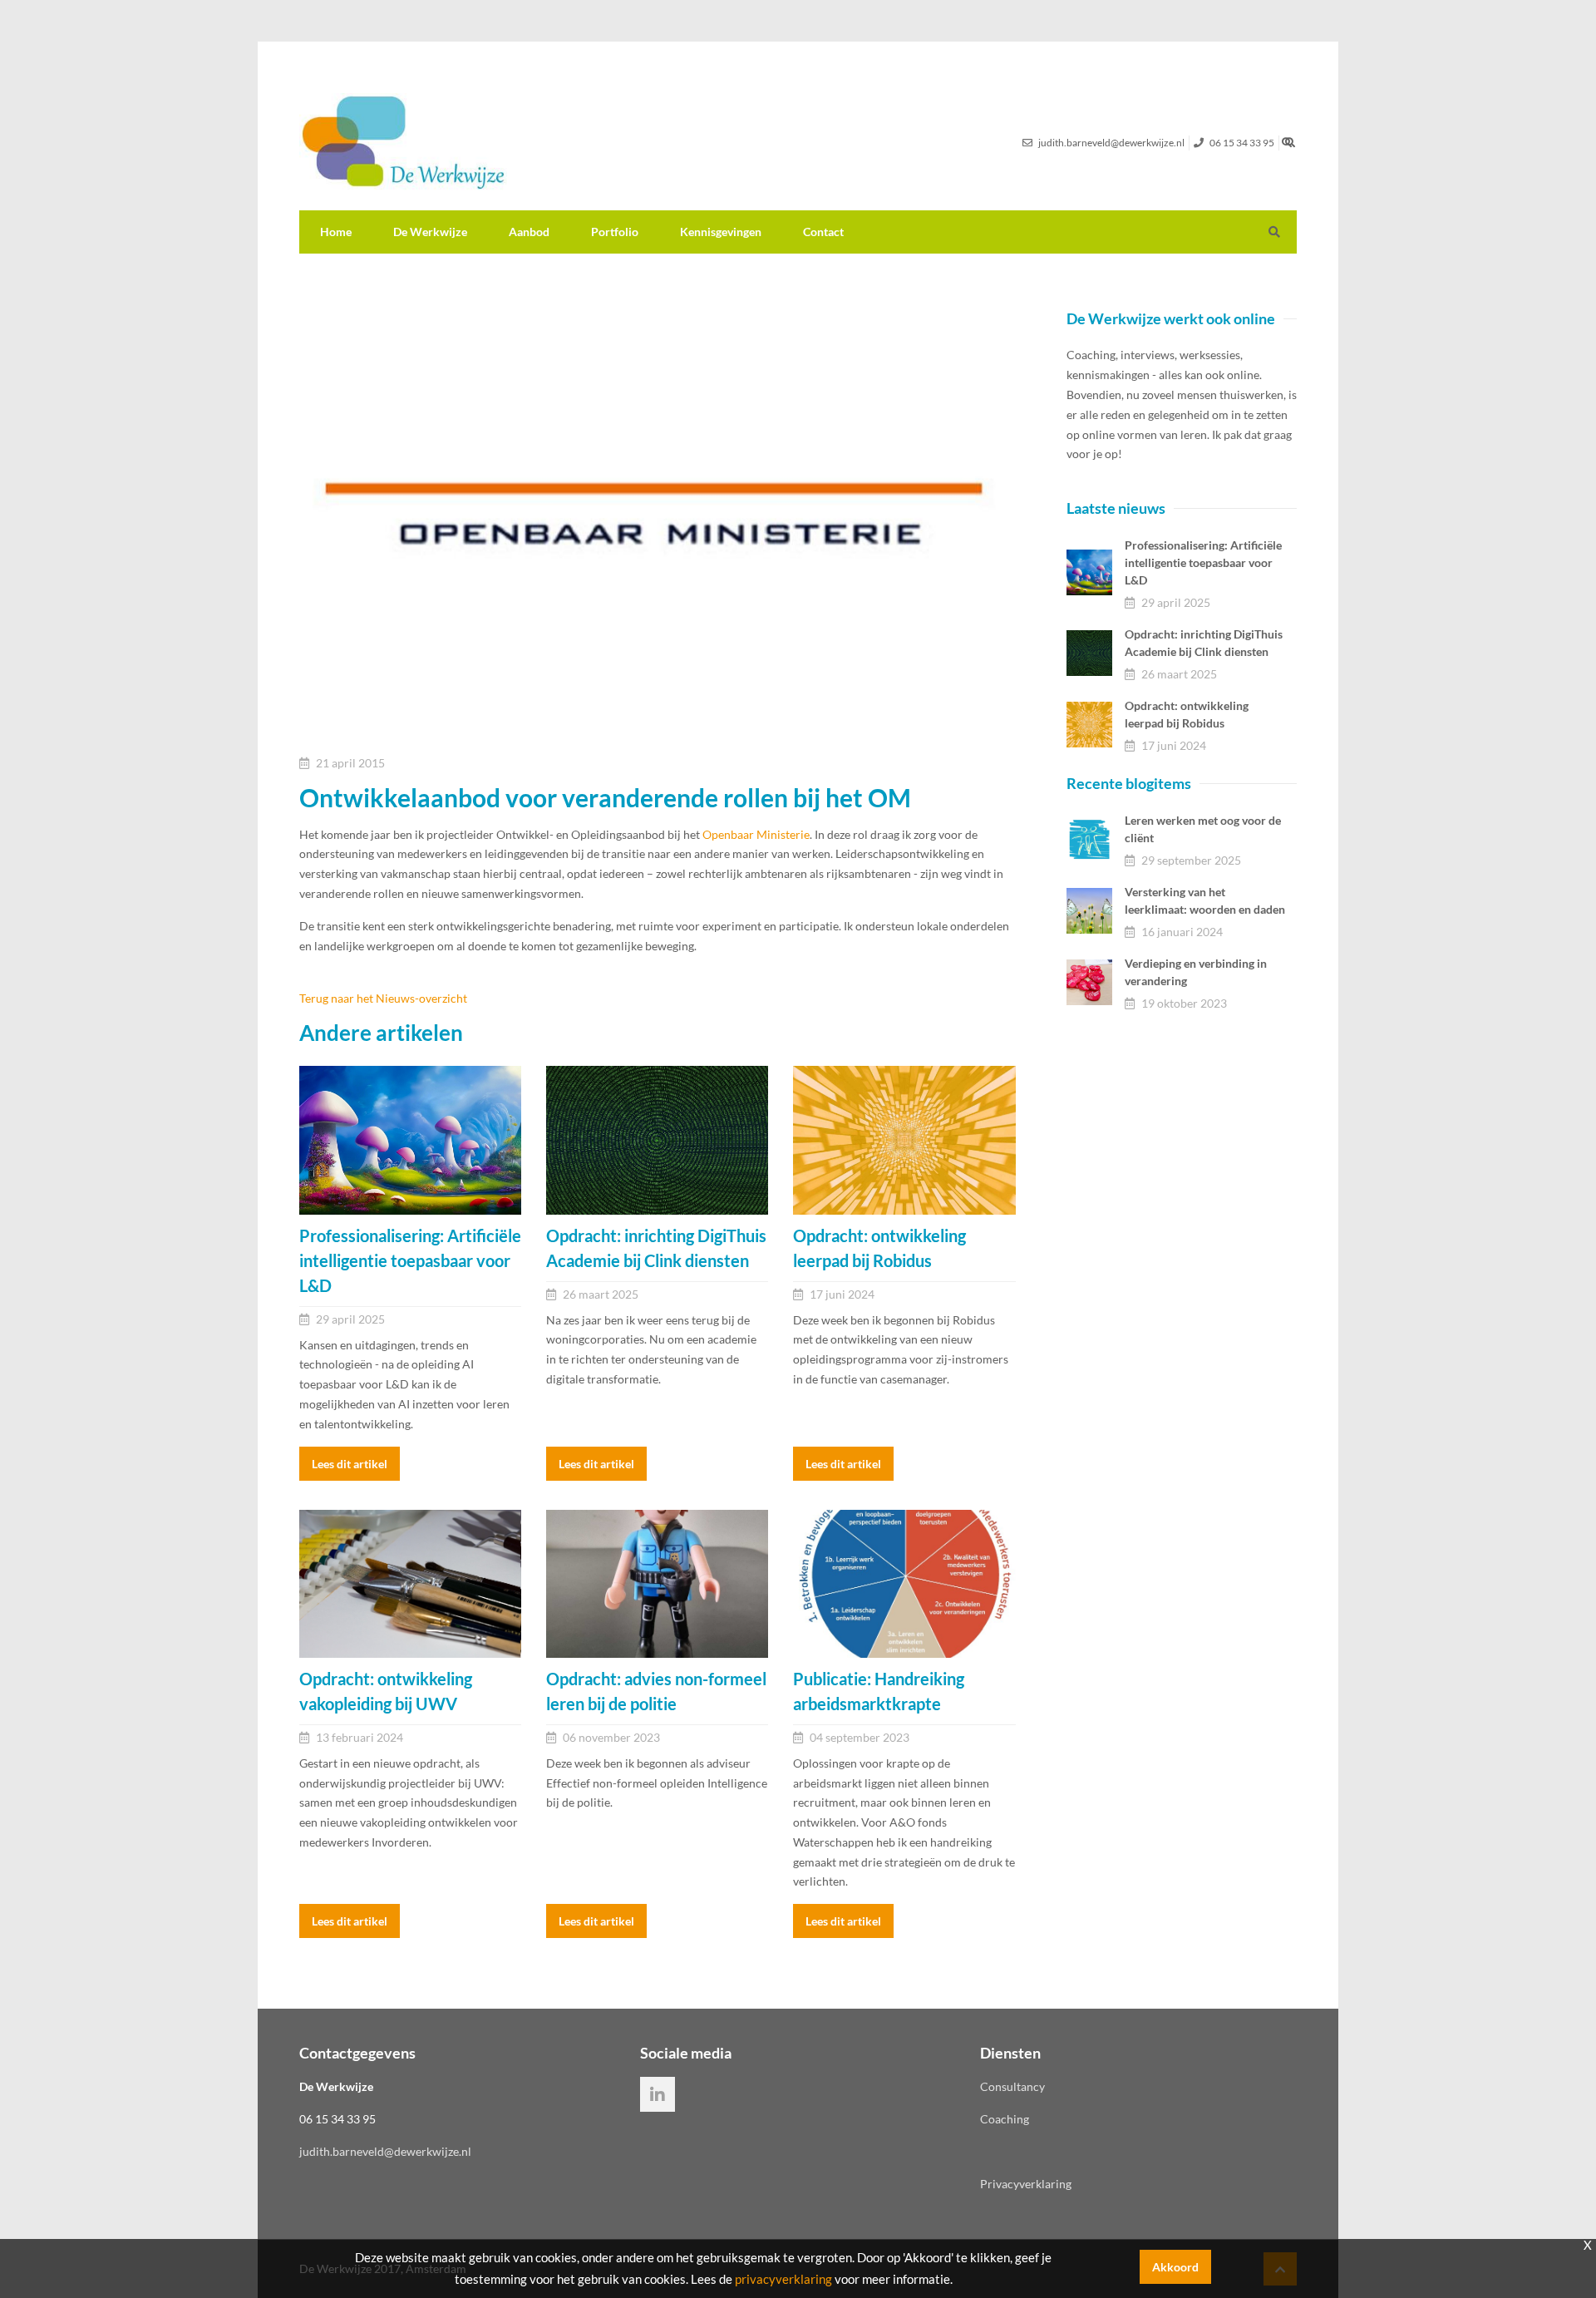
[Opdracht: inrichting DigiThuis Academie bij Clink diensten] (657, 1140)
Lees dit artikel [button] (350, 1464)
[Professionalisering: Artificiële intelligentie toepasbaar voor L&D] (410, 1140)
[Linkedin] (658, 2094)
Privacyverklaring (1026, 2184)
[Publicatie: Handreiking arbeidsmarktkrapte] (904, 1584)
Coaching (1005, 2119)
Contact (823, 232)
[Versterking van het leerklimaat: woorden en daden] (1089, 911)
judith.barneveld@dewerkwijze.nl (385, 2151)
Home (336, 232)
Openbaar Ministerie (756, 834)
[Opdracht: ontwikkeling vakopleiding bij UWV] (410, 1584)
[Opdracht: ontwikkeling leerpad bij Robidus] (904, 1140)
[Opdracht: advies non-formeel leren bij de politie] (657, 1584)
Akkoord (1175, 2267)
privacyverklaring (783, 2279)
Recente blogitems (1129, 783)
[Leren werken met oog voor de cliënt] (1089, 839)
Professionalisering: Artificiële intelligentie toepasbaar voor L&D (1203, 562)
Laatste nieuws (1116, 508)
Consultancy (1012, 2086)
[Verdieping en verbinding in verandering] (1089, 982)
